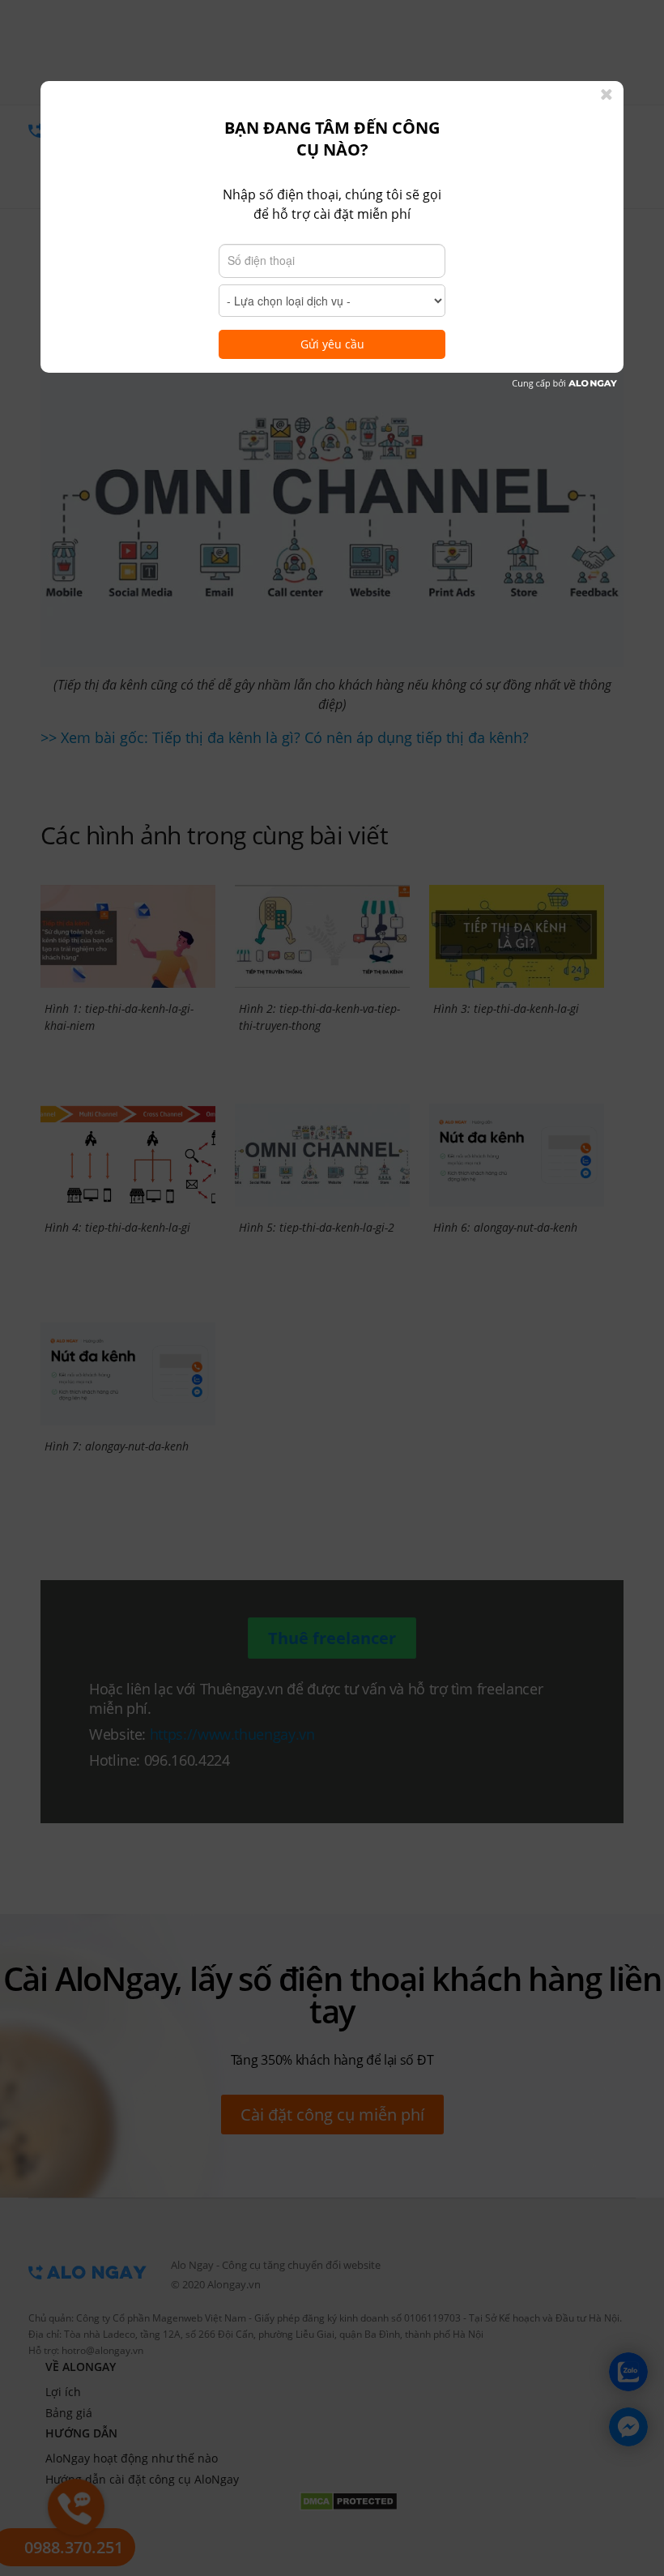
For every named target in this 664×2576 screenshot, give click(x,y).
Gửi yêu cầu (332, 344)
